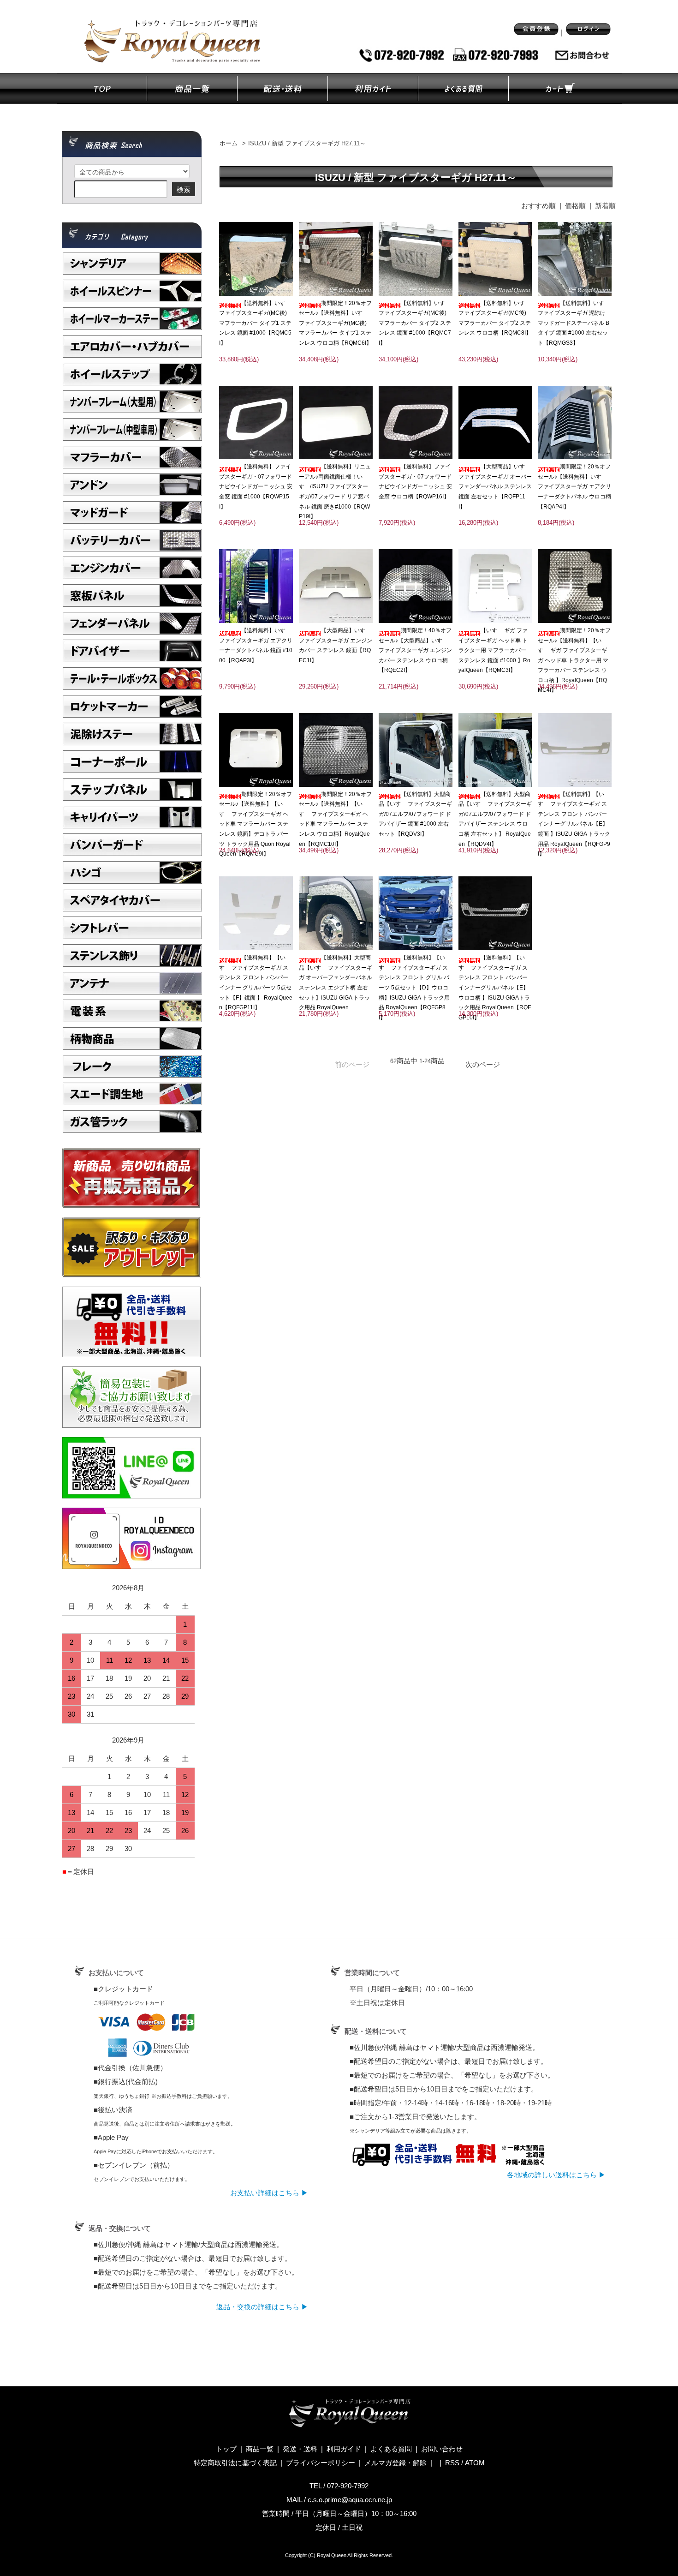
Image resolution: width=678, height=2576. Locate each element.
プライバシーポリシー (321, 2463)
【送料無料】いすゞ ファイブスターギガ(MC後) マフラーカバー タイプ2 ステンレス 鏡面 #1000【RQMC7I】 (415, 323)
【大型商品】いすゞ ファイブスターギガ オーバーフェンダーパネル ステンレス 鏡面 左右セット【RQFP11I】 (495, 486)
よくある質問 (391, 2449)
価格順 (575, 206)
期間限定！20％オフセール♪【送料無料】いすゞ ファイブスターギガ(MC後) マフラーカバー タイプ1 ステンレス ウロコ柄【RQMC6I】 (335, 323)
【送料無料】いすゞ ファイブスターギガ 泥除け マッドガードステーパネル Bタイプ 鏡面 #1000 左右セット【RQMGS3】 (574, 323)
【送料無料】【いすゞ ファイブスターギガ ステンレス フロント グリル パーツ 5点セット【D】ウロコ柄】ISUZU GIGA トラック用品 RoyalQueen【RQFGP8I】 (414, 988)
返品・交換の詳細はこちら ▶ (262, 2307)
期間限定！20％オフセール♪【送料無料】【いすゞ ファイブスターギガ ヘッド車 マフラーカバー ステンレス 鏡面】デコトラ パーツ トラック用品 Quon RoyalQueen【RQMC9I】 (256, 824)
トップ (226, 2449)
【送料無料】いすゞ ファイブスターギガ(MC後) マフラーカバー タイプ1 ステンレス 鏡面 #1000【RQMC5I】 (255, 323)
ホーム (229, 144)
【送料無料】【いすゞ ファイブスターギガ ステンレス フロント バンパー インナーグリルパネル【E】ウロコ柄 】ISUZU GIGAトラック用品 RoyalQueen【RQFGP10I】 (495, 988)
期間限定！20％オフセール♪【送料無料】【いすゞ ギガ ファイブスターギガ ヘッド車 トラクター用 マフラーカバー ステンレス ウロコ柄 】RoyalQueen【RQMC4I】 (574, 660)
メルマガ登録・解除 (395, 2463)
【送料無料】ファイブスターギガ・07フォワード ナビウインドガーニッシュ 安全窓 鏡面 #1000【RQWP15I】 (256, 486)
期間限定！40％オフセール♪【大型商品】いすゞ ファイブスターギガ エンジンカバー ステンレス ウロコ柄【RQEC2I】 (415, 650)
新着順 (605, 206)
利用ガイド (344, 2449)
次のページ (483, 1064)
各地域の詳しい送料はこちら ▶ (556, 2175)
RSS (452, 2463)
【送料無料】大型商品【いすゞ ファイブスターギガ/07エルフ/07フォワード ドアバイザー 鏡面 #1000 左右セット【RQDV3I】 (415, 814)
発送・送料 (300, 2449)
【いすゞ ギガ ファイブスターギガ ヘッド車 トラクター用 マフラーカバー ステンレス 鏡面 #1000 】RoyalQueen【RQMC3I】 (494, 650)
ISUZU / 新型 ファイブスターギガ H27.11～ (307, 144)
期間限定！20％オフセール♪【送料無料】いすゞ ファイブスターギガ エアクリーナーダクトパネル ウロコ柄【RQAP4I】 (574, 486)
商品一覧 (260, 2449)
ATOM (475, 2463)
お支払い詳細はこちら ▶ (269, 2193)
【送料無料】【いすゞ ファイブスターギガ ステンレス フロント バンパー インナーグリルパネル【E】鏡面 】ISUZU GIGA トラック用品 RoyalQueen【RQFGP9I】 (574, 824)
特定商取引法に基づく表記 (235, 2463)
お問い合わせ (442, 2449)
